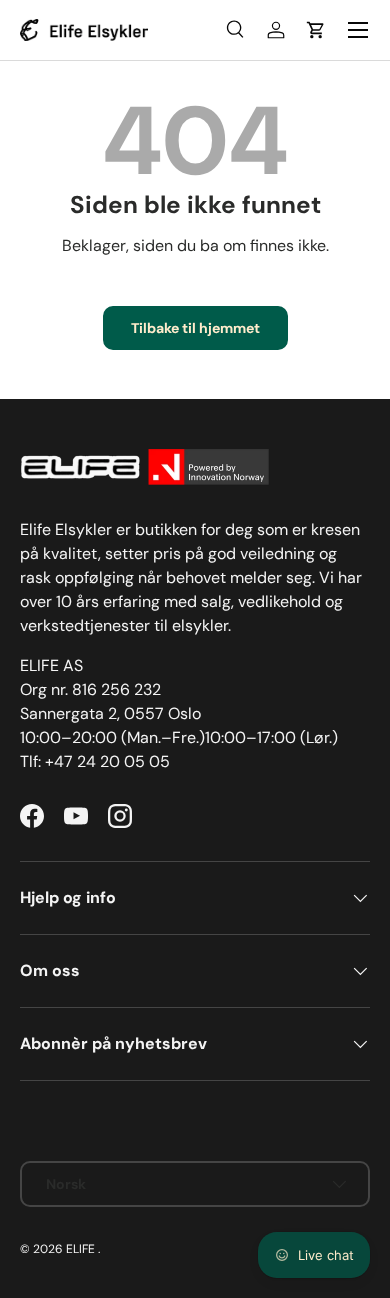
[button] (316, 30)
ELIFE (80, 1249)
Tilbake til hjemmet (195, 328)
